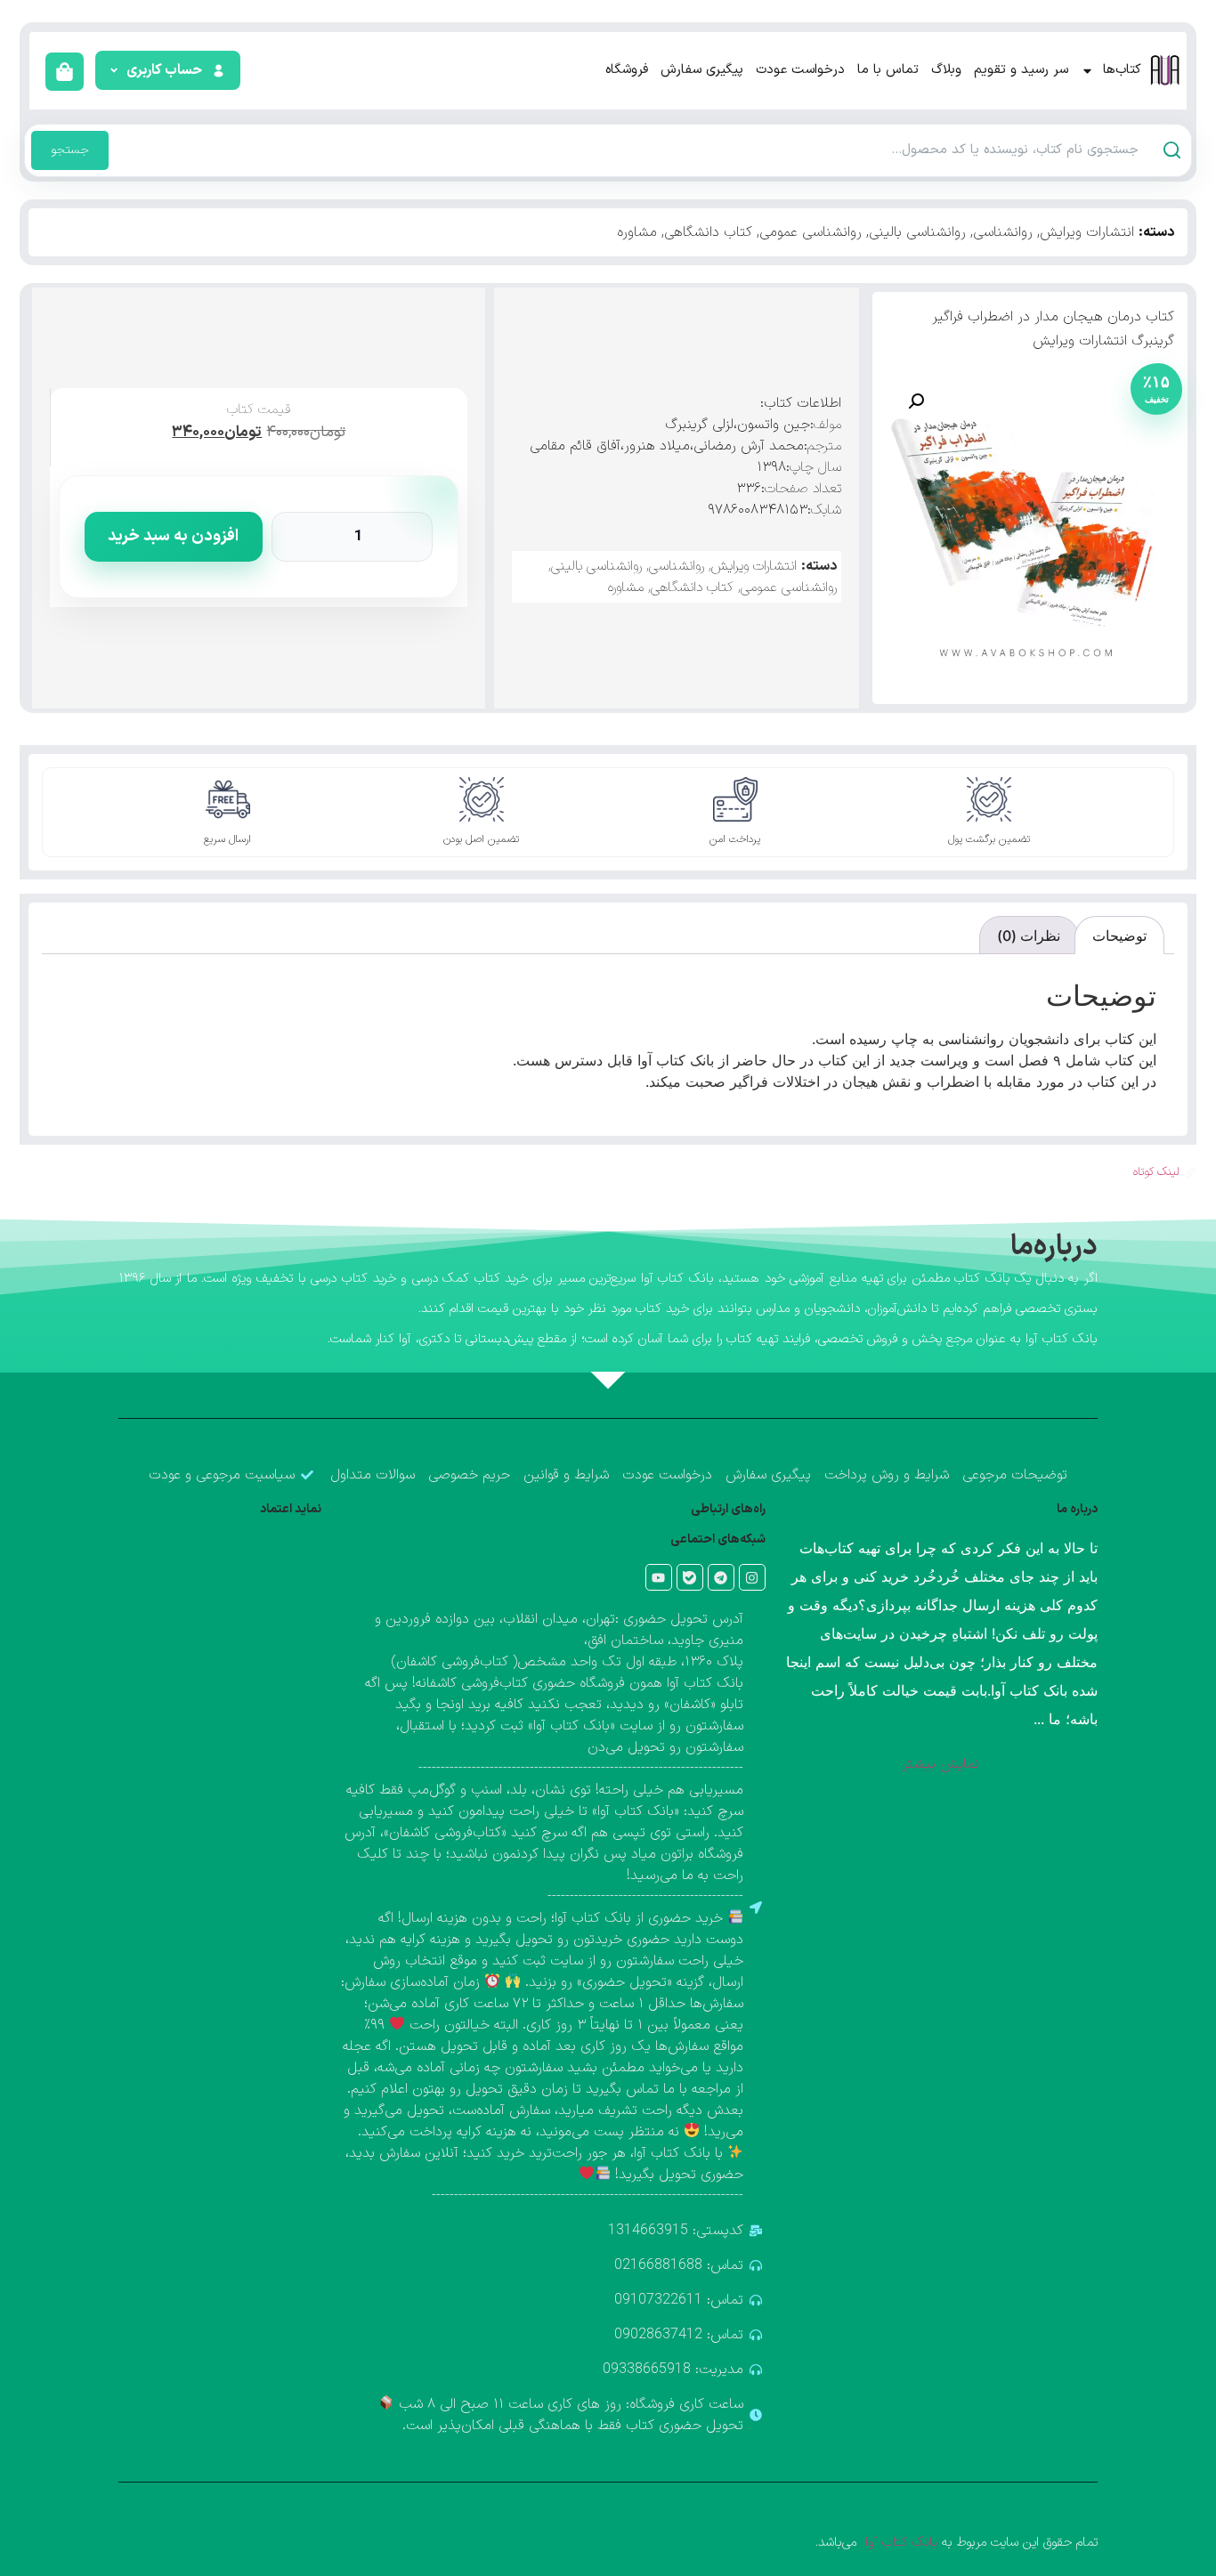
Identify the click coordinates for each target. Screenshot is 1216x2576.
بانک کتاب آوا (899, 2543)
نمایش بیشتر (940, 1764)
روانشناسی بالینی (917, 232)
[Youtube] (659, 1577)
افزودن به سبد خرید (173, 536)
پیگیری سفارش (702, 70)
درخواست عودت (800, 70)
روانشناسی (1003, 232)
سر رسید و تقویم (1021, 70)
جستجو (70, 150)
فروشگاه (627, 70)
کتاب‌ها (1122, 70)
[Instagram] (752, 1577)
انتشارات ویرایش (1087, 232)
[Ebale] (690, 1577)
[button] (166, 70)
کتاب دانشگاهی (708, 232)
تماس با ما (888, 70)
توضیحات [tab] (1119, 936)
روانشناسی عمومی (811, 232)
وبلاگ (946, 70)
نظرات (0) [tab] (1029, 936)
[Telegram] (721, 1577)
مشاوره (637, 232)
